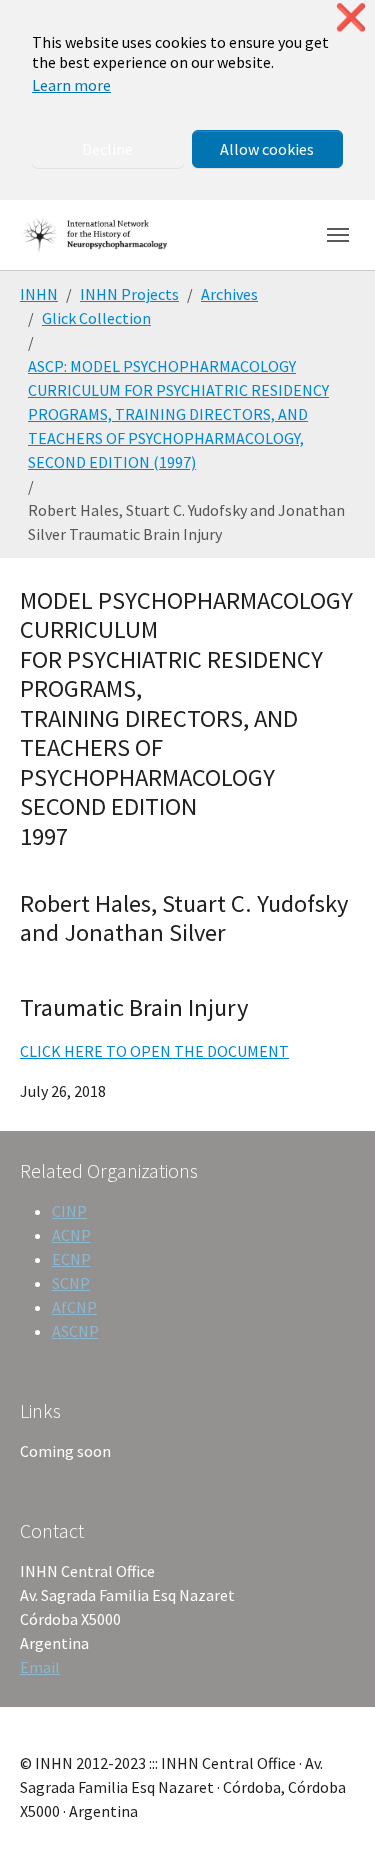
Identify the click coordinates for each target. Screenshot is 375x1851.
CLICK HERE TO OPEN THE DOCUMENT (154, 1051)
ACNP (71, 1235)
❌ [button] (351, 17)
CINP (69, 1211)
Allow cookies (267, 149)
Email (40, 1667)
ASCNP (75, 1331)
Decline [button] (107, 149)
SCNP (71, 1283)
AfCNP (74, 1307)
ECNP (71, 1259)
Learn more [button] (71, 85)
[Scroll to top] (331, 1807)
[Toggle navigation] (338, 235)
